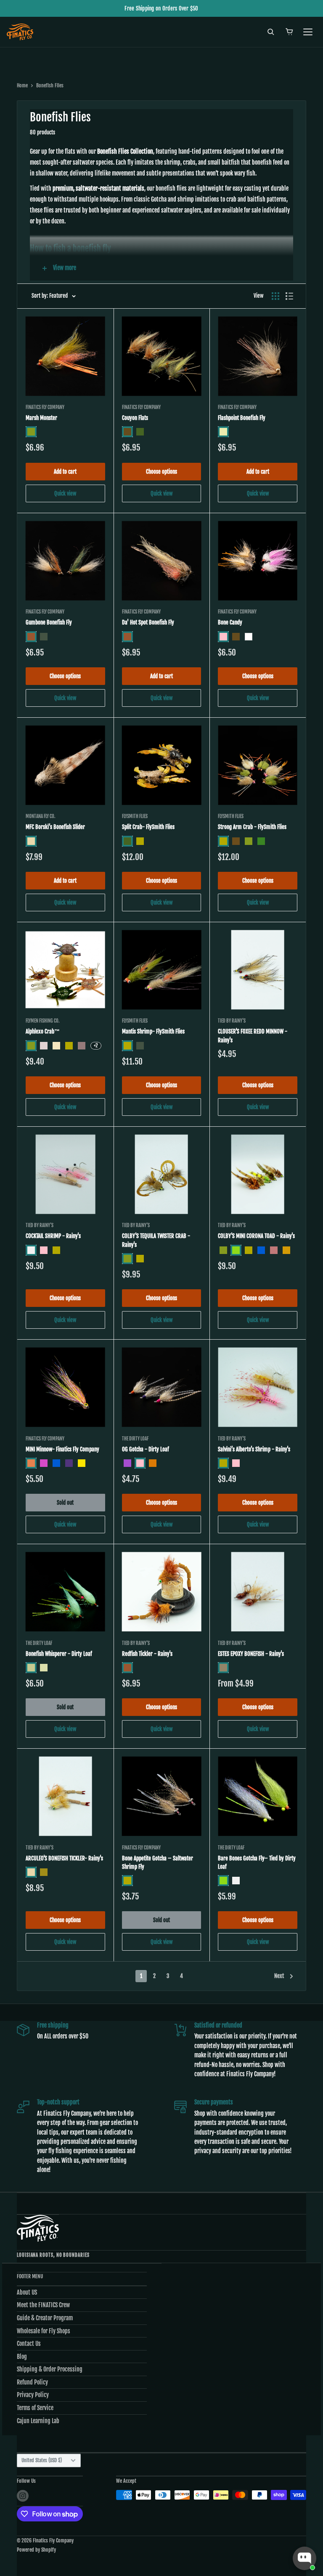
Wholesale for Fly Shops (44, 2331)
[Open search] (271, 32)
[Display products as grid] (275, 296)
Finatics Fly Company (45, 407)
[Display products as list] (289, 296)
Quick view (65, 493)
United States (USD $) (42, 2460)
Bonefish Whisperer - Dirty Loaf (59, 1654)
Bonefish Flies (50, 85)
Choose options (161, 472)
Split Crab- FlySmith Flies (148, 827)
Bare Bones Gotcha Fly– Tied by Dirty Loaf (257, 1862)
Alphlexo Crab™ (43, 1031)
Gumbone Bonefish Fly (49, 622)
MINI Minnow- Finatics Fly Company (62, 1449)
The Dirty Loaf (135, 1439)
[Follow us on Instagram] (23, 2496)
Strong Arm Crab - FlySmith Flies (252, 827)
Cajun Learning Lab (38, 2421)
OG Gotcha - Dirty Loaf (146, 1449)
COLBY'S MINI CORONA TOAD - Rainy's (256, 1236)
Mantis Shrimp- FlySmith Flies (153, 1031)
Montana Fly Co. (41, 816)
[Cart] (289, 32)
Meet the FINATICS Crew (43, 2305)
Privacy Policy (33, 2395)
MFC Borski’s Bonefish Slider (55, 827)
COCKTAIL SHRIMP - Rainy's (53, 1236)
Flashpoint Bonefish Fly (242, 418)
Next (279, 1976)
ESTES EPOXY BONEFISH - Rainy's (251, 1654)
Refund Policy (32, 2382)
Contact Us (29, 2344)
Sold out (65, 1503)
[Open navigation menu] (308, 32)
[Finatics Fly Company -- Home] (38, 2228)
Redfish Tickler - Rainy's (147, 1654)
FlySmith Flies (135, 816)
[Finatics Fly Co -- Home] (20, 32)
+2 (96, 1045)
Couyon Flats (135, 418)
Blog (22, 2357)
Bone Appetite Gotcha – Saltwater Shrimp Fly (158, 1862)
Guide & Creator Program (45, 2318)
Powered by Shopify (36, 2550)
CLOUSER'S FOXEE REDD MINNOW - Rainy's (253, 1036)
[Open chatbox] (304, 2558)
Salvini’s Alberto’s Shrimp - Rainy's (254, 1449)
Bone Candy (230, 622)
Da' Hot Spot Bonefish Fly (148, 622)
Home (22, 85)
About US (27, 2292)
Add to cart (65, 472)
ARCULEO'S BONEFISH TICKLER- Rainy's (64, 1858)
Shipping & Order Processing (50, 2369)
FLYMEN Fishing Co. (43, 1021)
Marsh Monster (41, 418)
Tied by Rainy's (232, 1021)
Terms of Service (35, 2408)
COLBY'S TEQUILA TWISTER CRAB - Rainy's (156, 1240)
